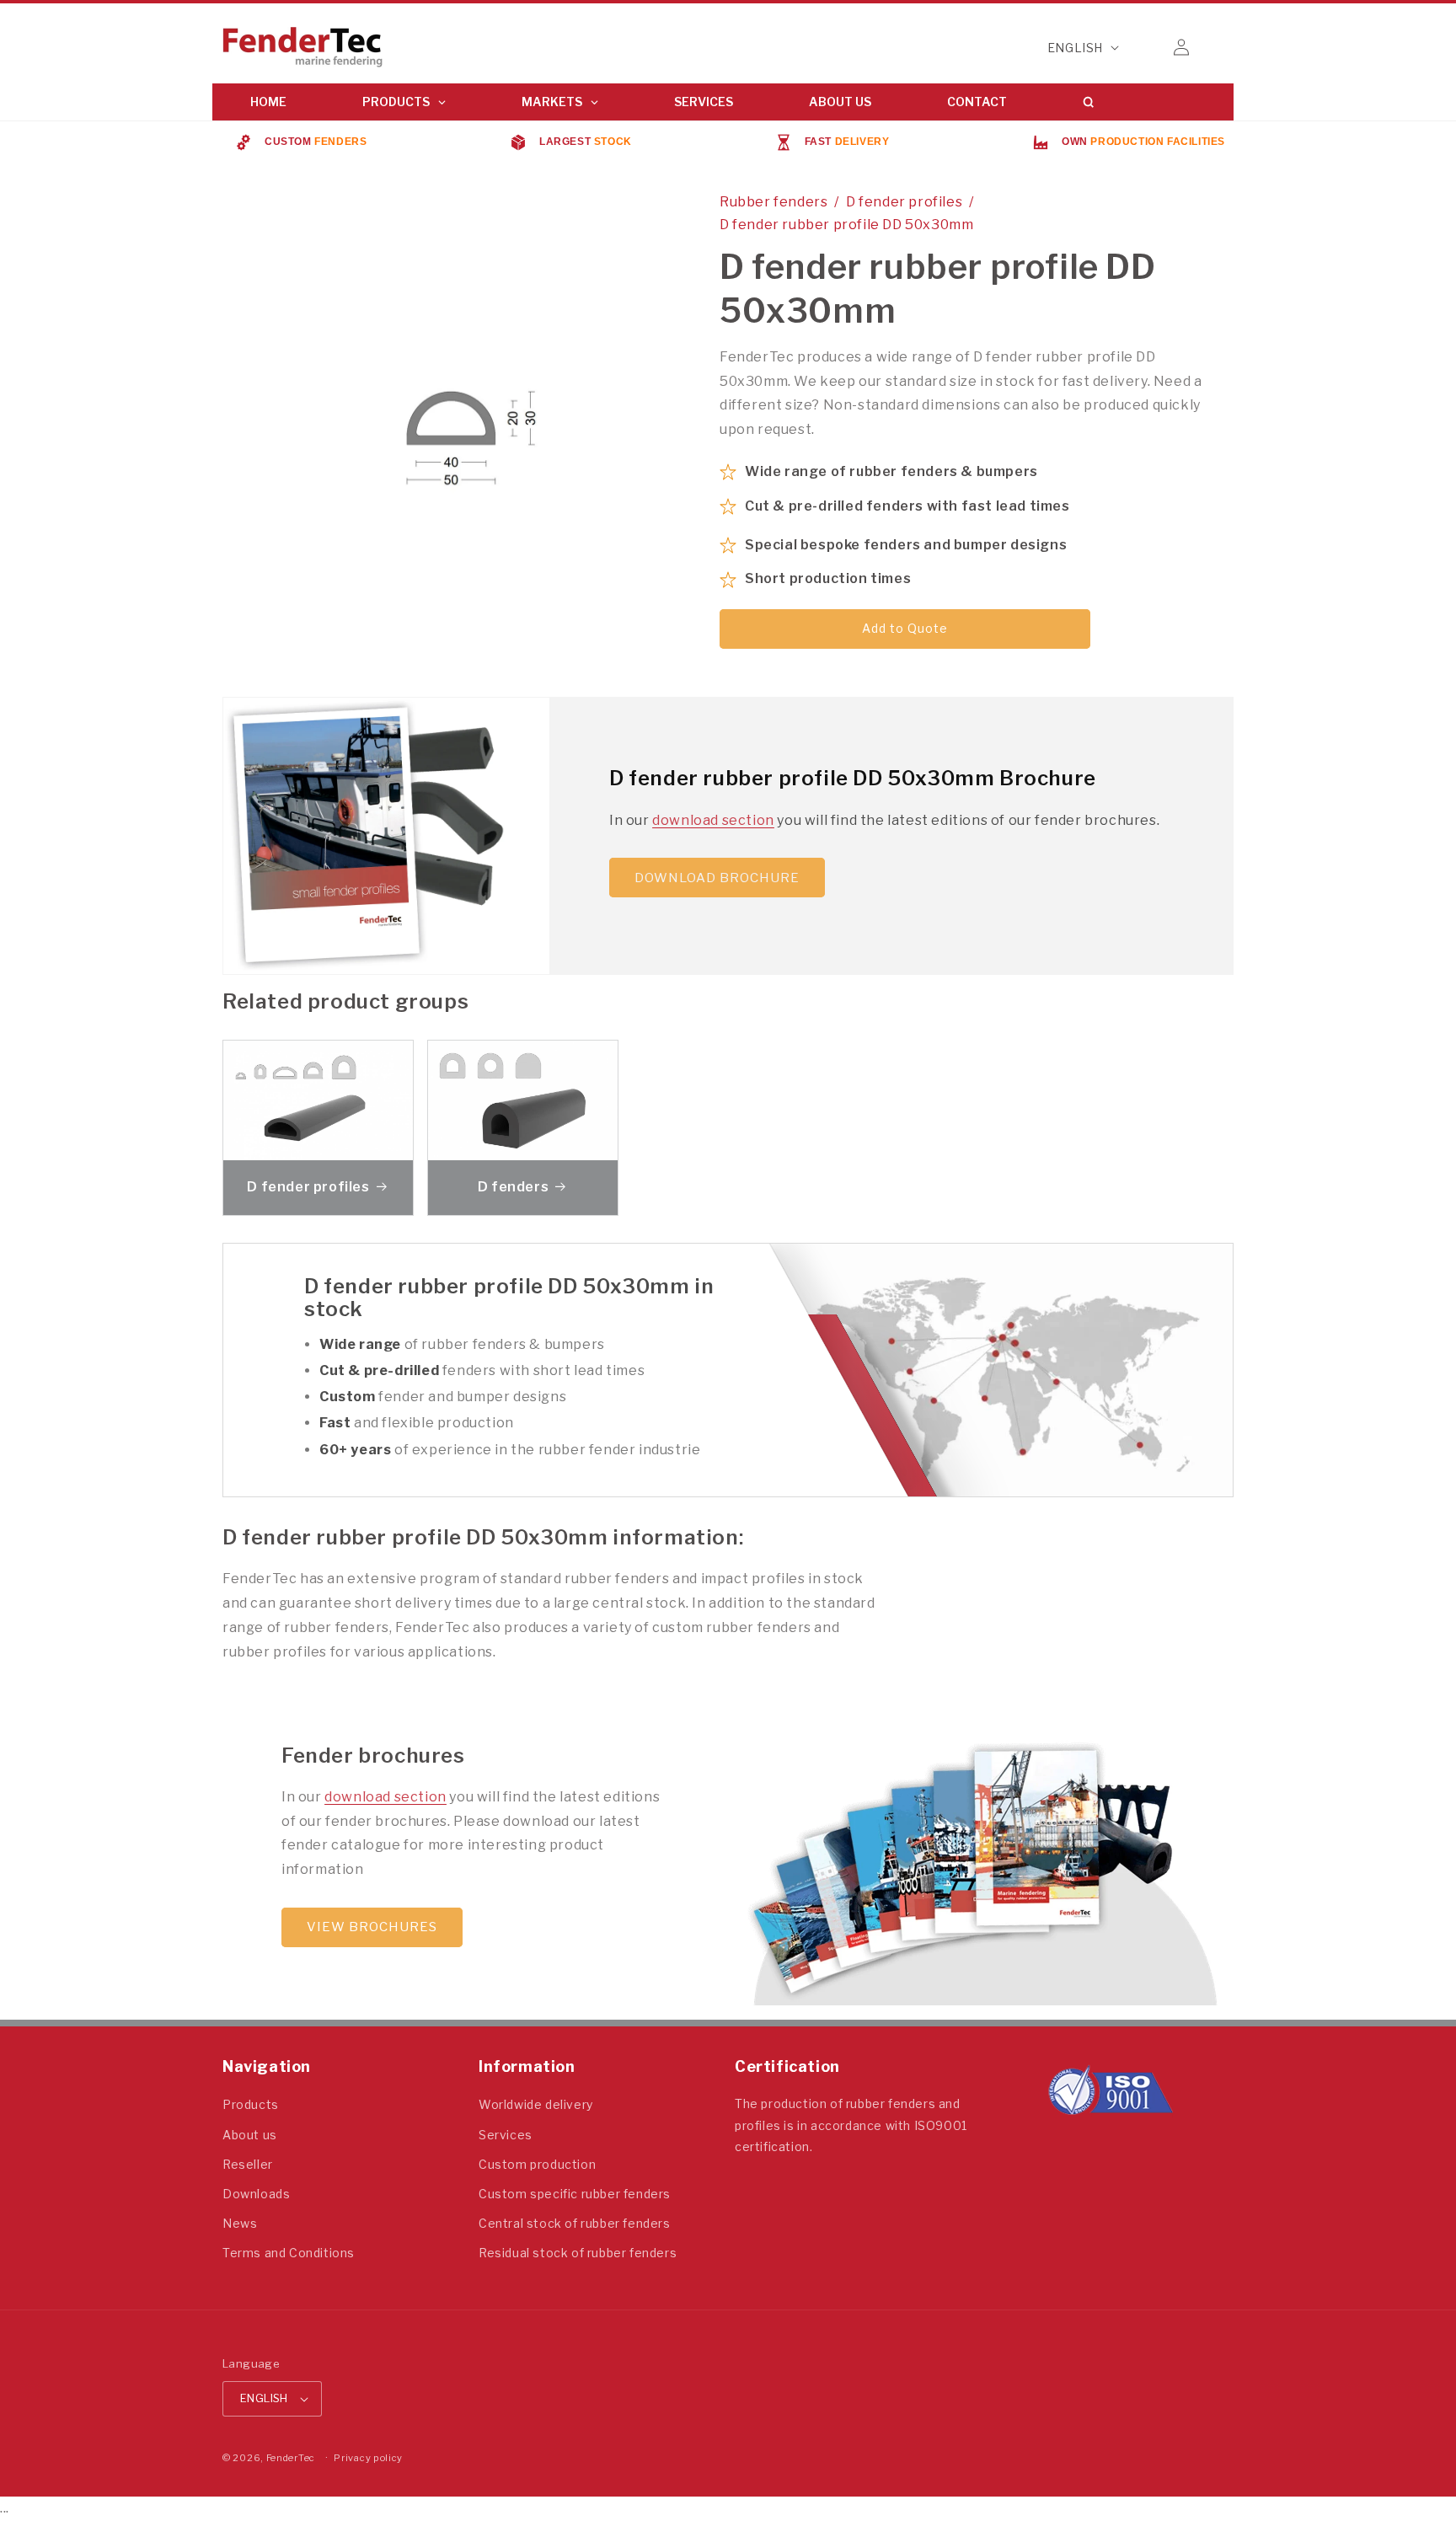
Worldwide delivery (536, 2104)
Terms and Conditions (289, 2253)
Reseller (248, 2164)
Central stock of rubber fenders (575, 2223)
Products (251, 2104)
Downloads (256, 2194)
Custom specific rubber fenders (575, 2194)
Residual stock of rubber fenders (578, 2253)
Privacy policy (368, 2458)
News (240, 2223)
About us (250, 2135)
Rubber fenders (773, 202)
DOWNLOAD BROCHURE (717, 878)
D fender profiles (904, 202)
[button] (1144, 47)
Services (506, 2135)
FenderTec (291, 2458)
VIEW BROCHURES (372, 1927)
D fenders (513, 1187)
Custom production (537, 2164)
